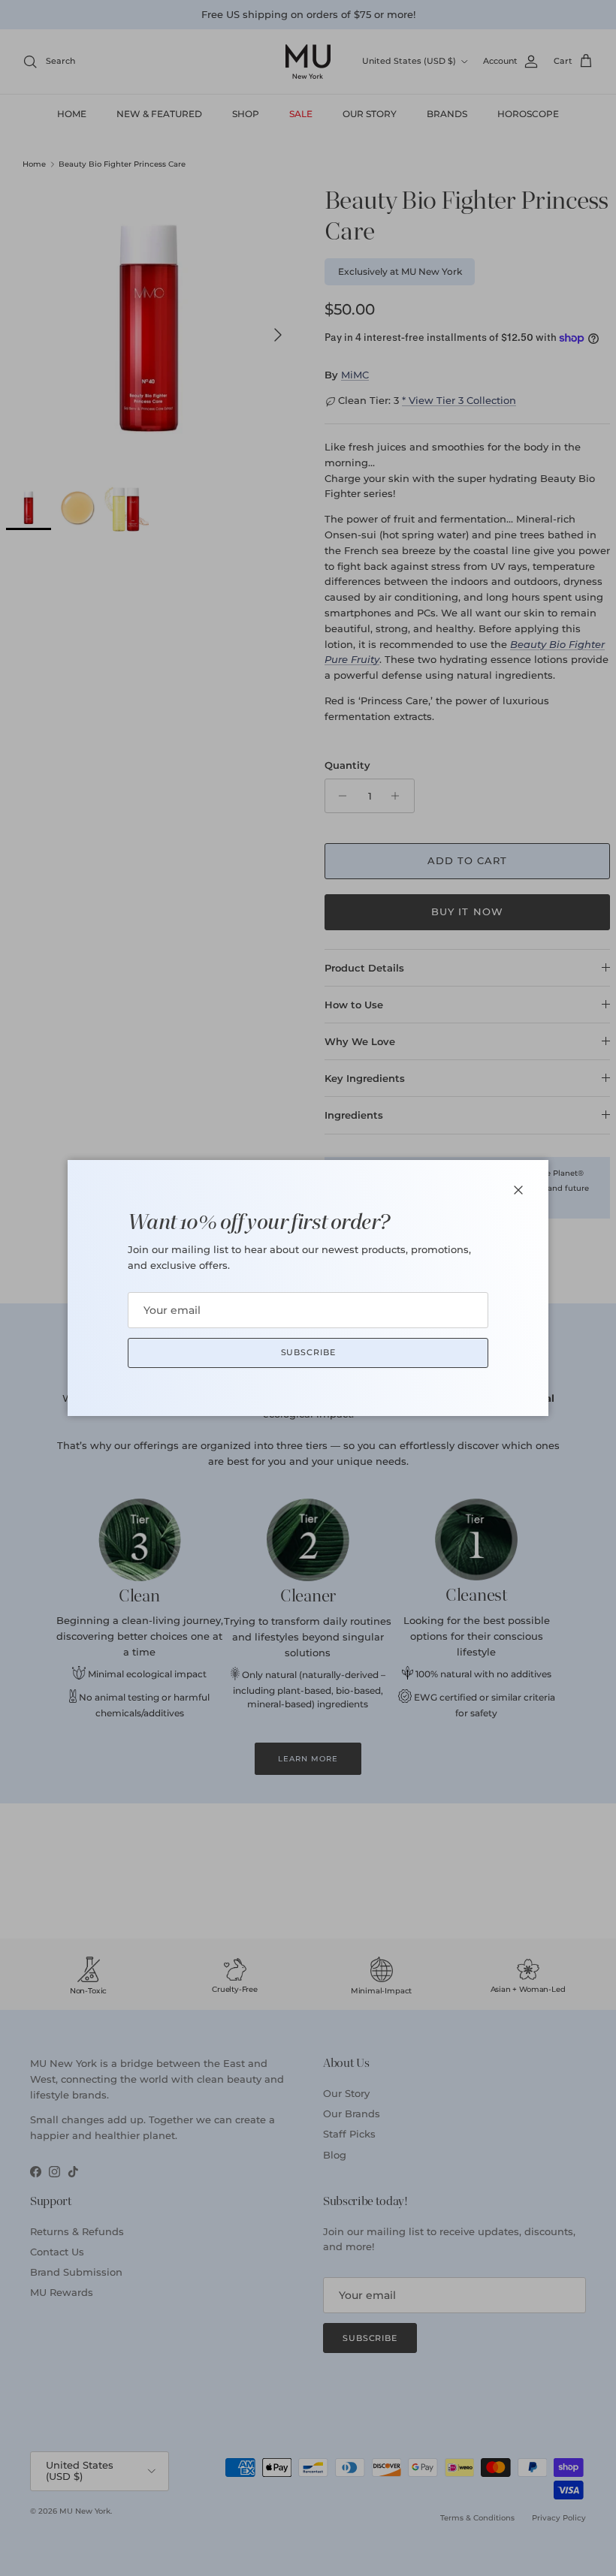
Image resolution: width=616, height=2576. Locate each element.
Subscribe (308, 1352)
